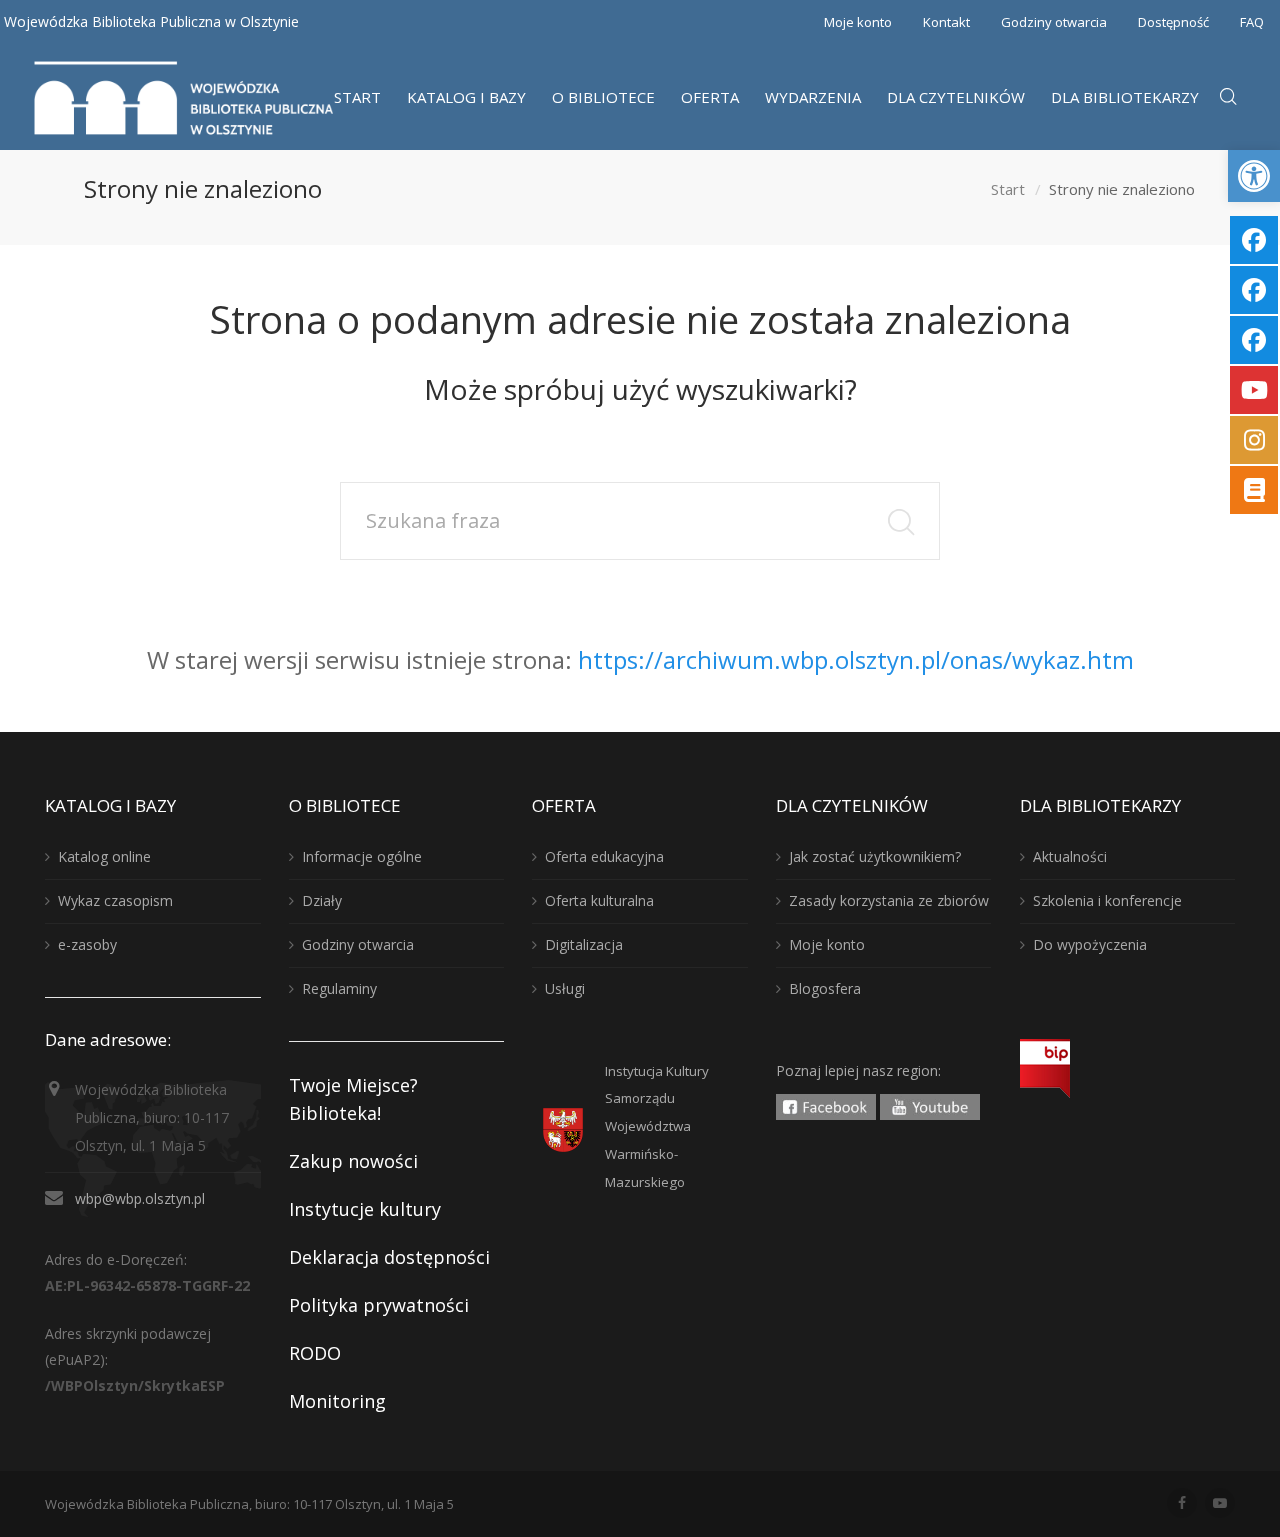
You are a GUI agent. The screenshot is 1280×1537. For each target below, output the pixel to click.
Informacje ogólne (362, 856)
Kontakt (946, 22)
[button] (1254, 176)
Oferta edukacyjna (604, 856)
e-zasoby (87, 944)
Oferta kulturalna (599, 900)
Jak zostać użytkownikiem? (875, 856)
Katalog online (104, 856)
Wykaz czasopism (115, 900)
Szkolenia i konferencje (1107, 900)
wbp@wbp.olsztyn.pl (140, 1198)
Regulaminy (339, 988)
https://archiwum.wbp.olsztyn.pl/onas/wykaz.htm (856, 659)
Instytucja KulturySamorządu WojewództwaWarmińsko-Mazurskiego (657, 1127)
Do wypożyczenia (1090, 944)
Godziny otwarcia (1054, 22)
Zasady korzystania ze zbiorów (889, 900)
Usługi (565, 988)
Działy (322, 900)
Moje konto (858, 22)
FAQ (1252, 22)
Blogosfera (825, 988)
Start (1008, 189)
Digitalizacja (584, 944)
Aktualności (1070, 856)
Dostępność (1173, 22)
